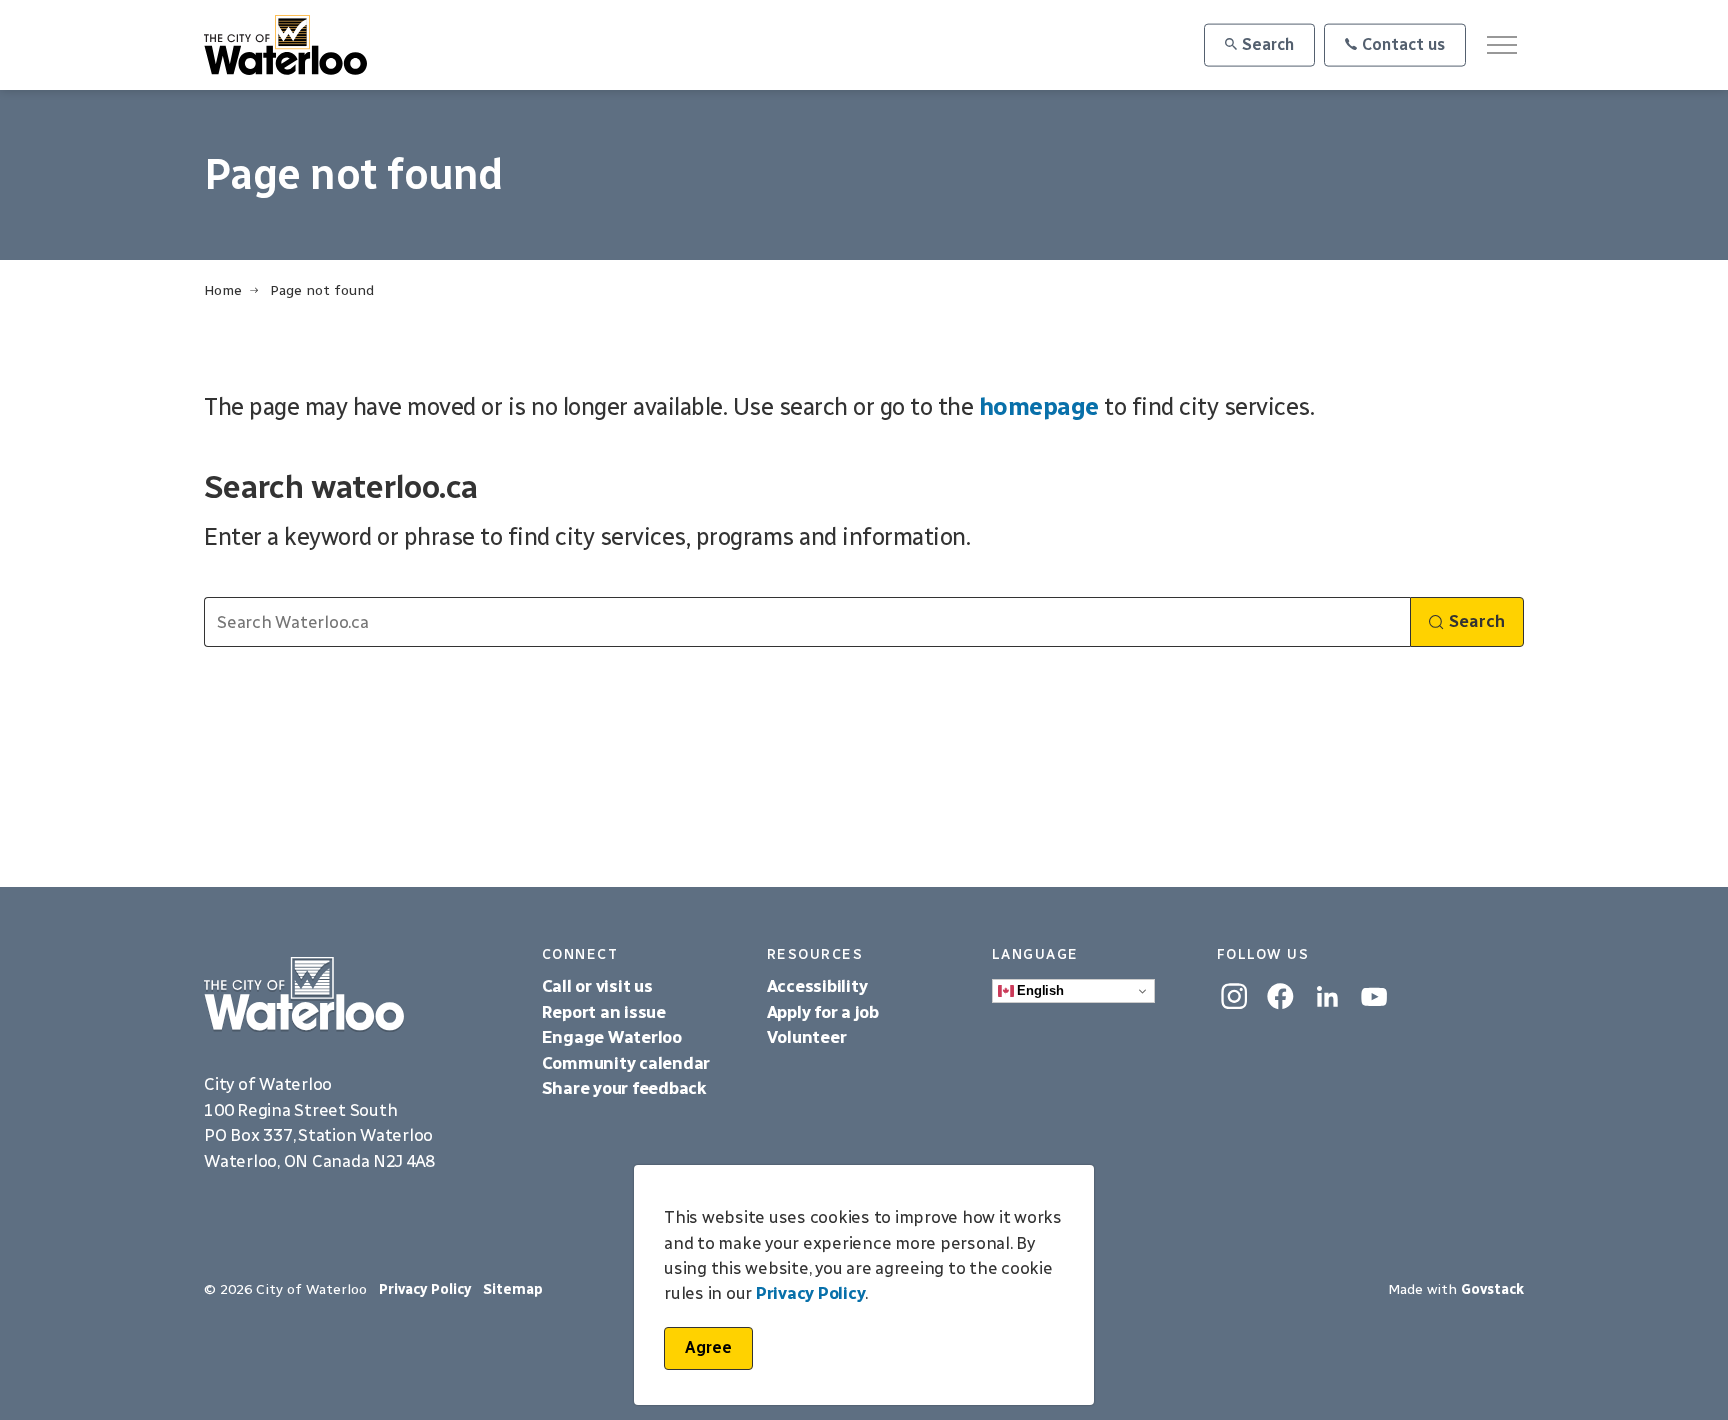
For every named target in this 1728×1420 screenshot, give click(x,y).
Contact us (1403, 44)
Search (1268, 44)
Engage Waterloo (612, 1037)
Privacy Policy (811, 1294)
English (1039, 990)
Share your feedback (624, 1088)
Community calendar (626, 1063)
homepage (1039, 406)
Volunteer (807, 1037)
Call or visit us (597, 986)
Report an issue (604, 1012)
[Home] (358, 994)
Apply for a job (823, 1012)
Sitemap (513, 1289)
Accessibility (819, 986)
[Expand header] (1501, 45)
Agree (708, 1347)
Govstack (1492, 1289)
